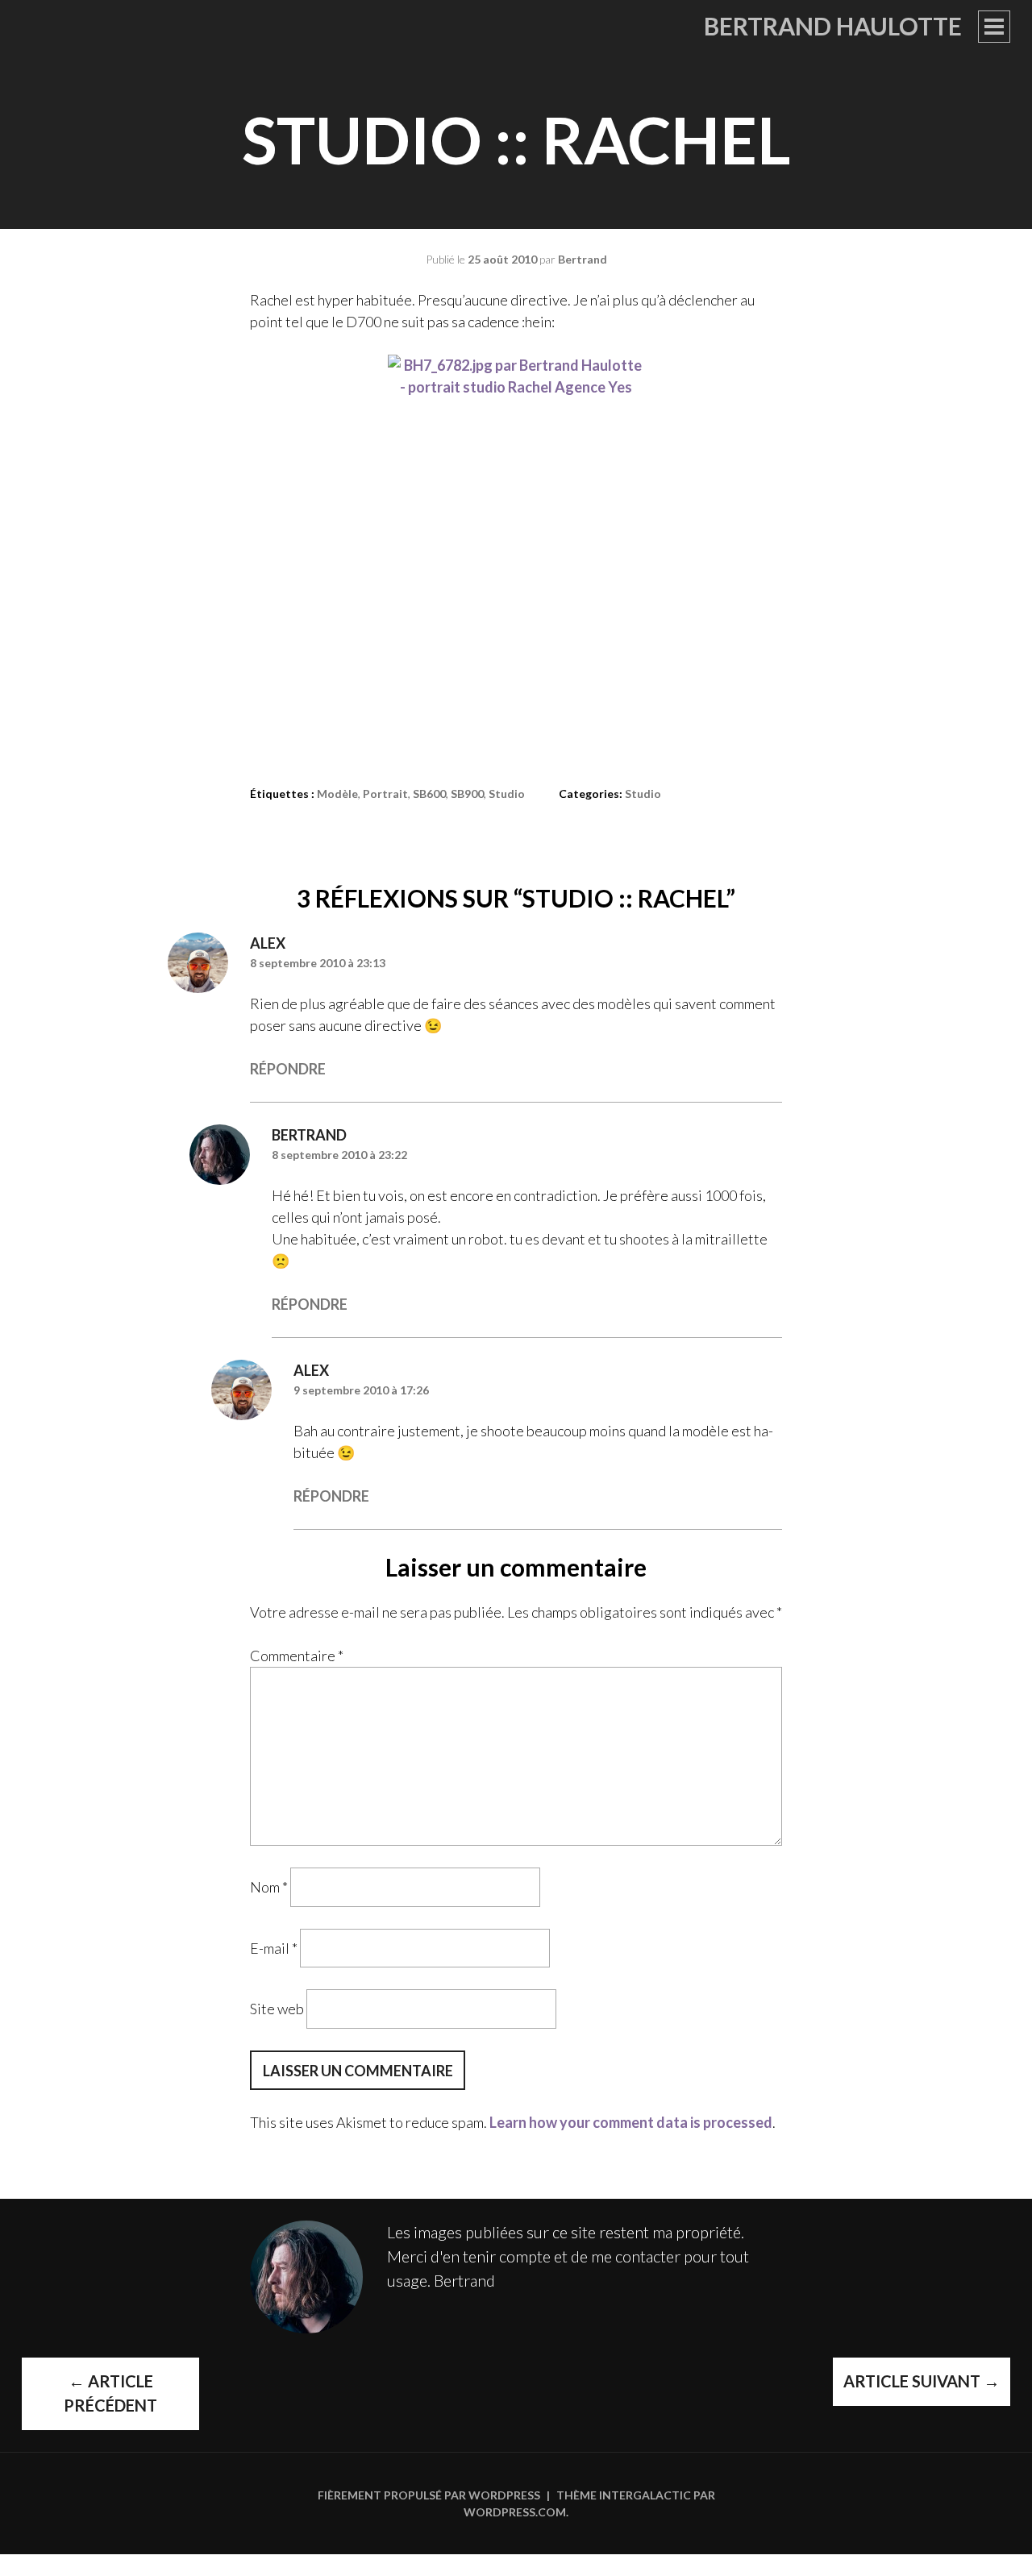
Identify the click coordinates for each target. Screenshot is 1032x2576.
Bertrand (583, 259)
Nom (269, 1887)
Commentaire (297, 1656)
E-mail (274, 1947)
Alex (268, 943)
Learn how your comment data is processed (631, 2122)
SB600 (429, 794)
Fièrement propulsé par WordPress (429, 2495)
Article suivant (922, 2381)
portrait (385, 794)
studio (507, 794)
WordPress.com (515, 2512)
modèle (337, 794)
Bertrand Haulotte (833, 26)
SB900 (467, 794)
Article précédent (110, 2393)
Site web (277, 2009)
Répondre (288, 1069)
